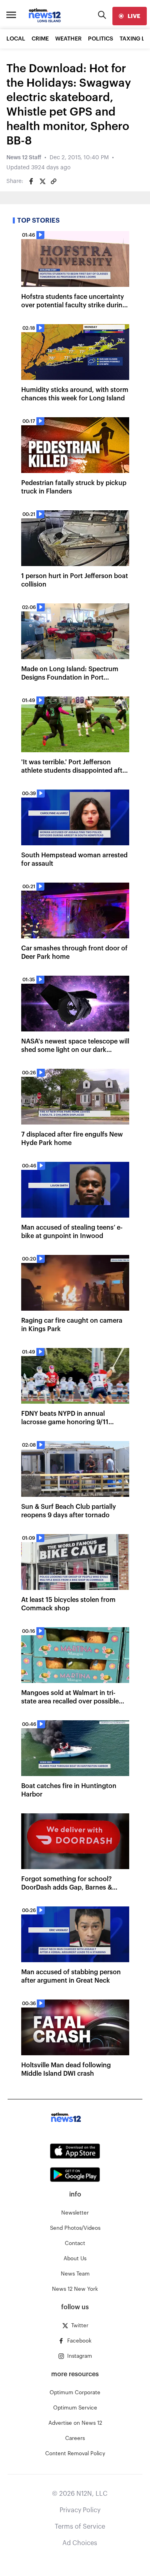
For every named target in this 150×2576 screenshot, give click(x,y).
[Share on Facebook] (31, 181)
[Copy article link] (54, 181)
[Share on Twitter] (42, 181)
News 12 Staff (24, 158)
